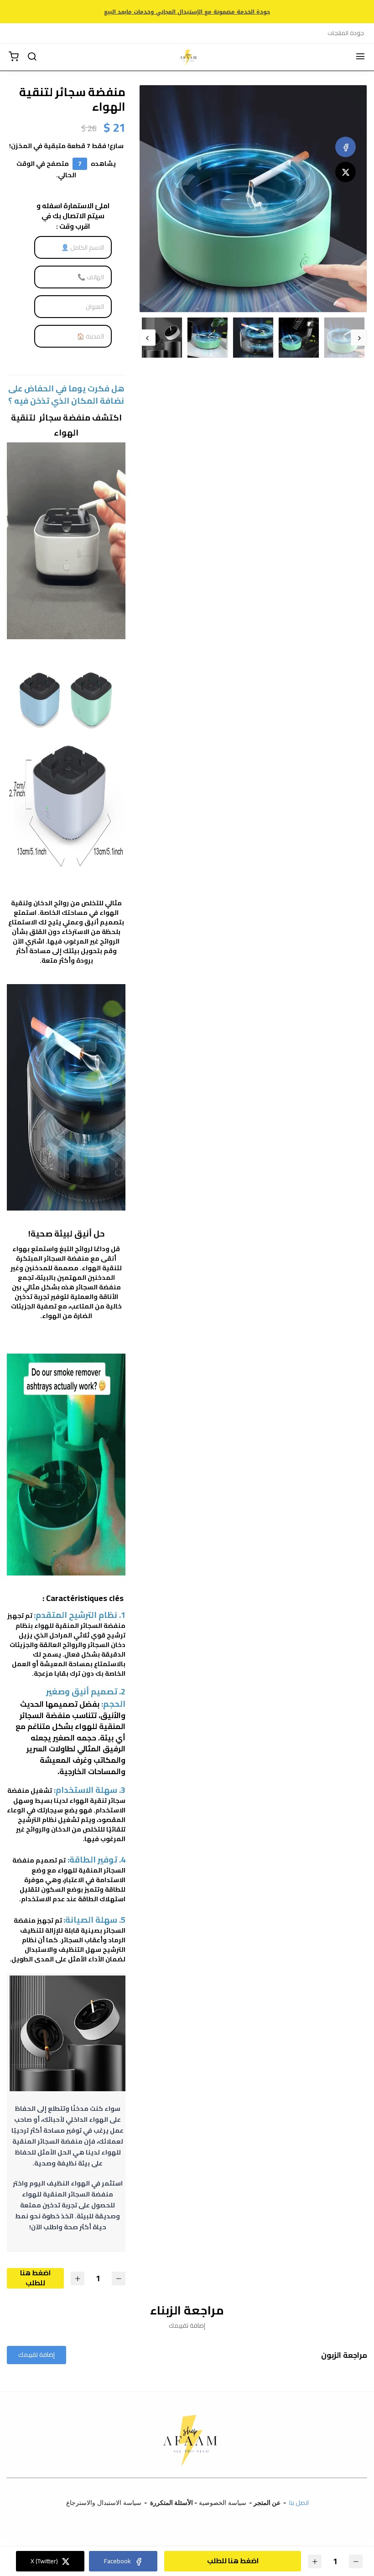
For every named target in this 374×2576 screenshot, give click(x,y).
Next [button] (147, 338)
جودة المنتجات (346, 33)
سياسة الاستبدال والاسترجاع (103, 2502)
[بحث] (32, 57)
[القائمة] (360, 57)
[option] (253, 199)
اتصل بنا (300, 2503)
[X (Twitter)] (345, 172)
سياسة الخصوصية (223, 2502)
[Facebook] (345, 147)
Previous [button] (359, 338)
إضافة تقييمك (36, 2355)
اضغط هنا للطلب (35, 2278)
